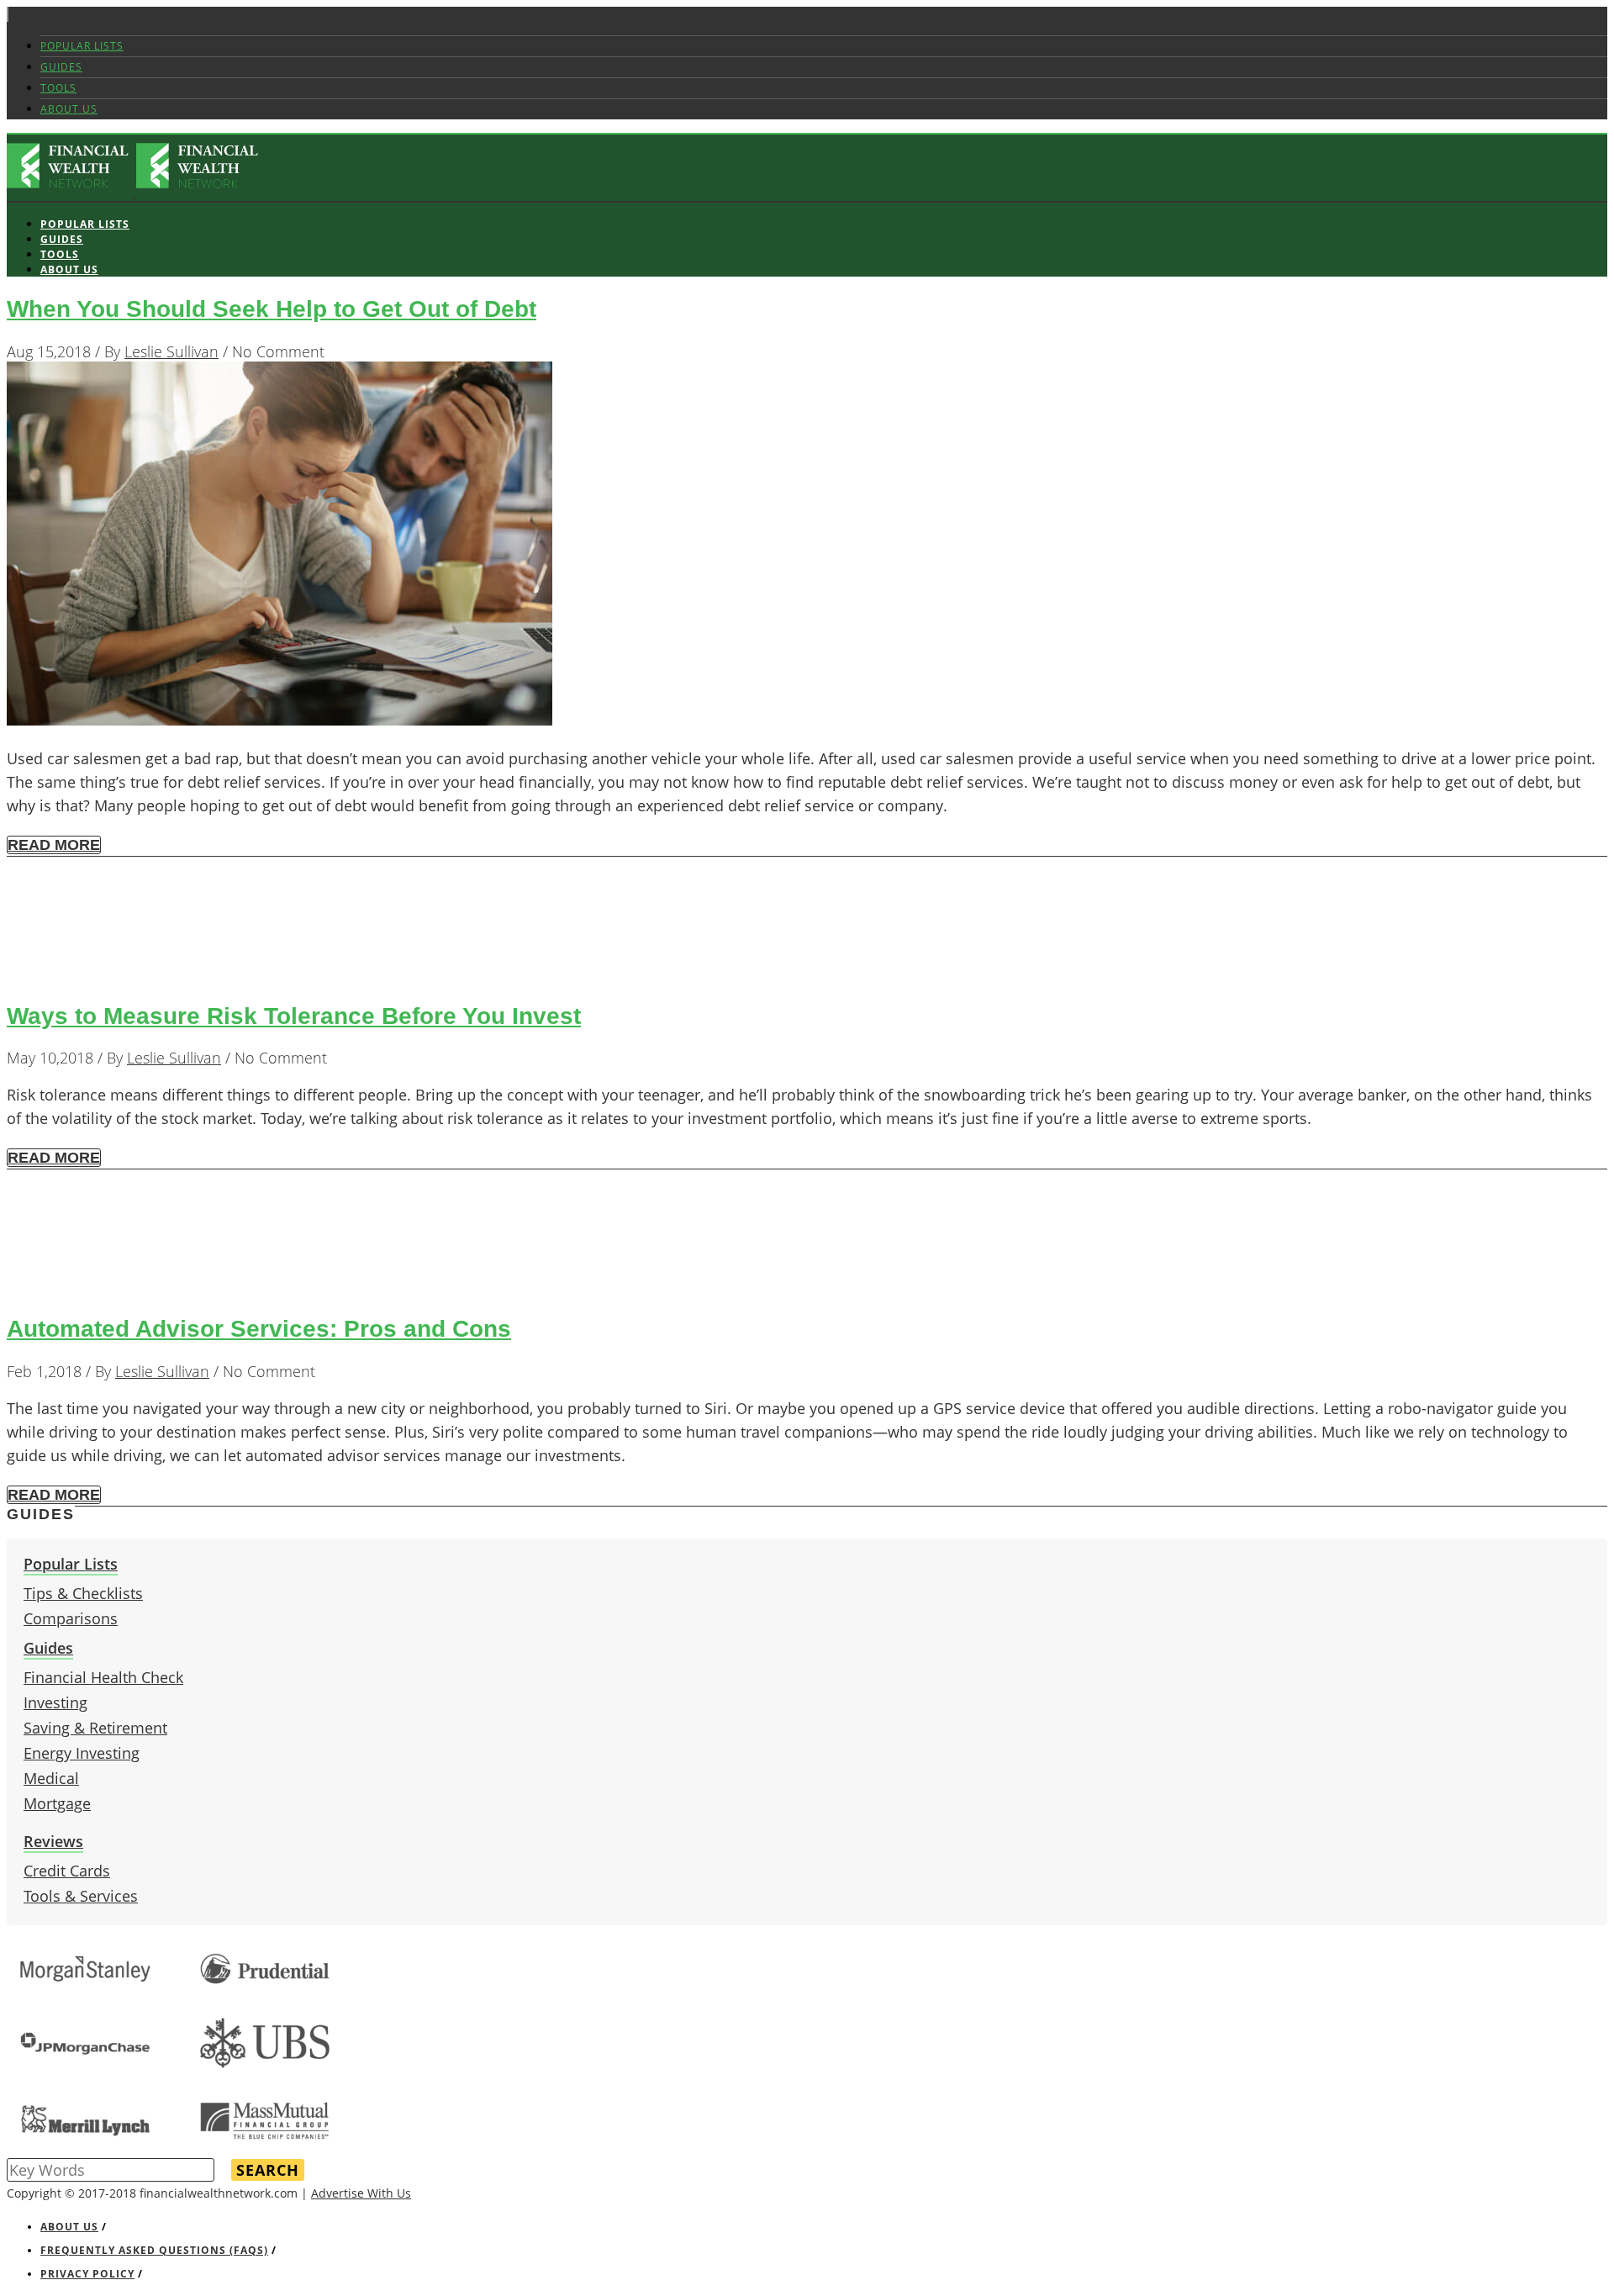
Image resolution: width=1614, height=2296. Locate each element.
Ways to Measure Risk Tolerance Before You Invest (294, 1016)
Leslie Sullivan (171, 351)
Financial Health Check (103, 1677)
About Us (69, 109)
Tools (58, 88)
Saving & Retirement (95, 1728)
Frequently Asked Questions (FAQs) (154, 2250)
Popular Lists (82, 46)
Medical (51, 1778)
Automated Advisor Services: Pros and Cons (259, 1329)
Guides (61, 67)
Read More (54, 845)
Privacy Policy (87, 2274)
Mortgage (57, 1803)
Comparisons (71, 1618)
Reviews (53, 1841)
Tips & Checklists (83, 1593)
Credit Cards (67, 1871)
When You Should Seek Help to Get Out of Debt (272, 309)
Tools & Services (81, 1896)
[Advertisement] (511, 924)
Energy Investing (82, 1753)
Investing (55, 1702)
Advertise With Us (361, 2193)
